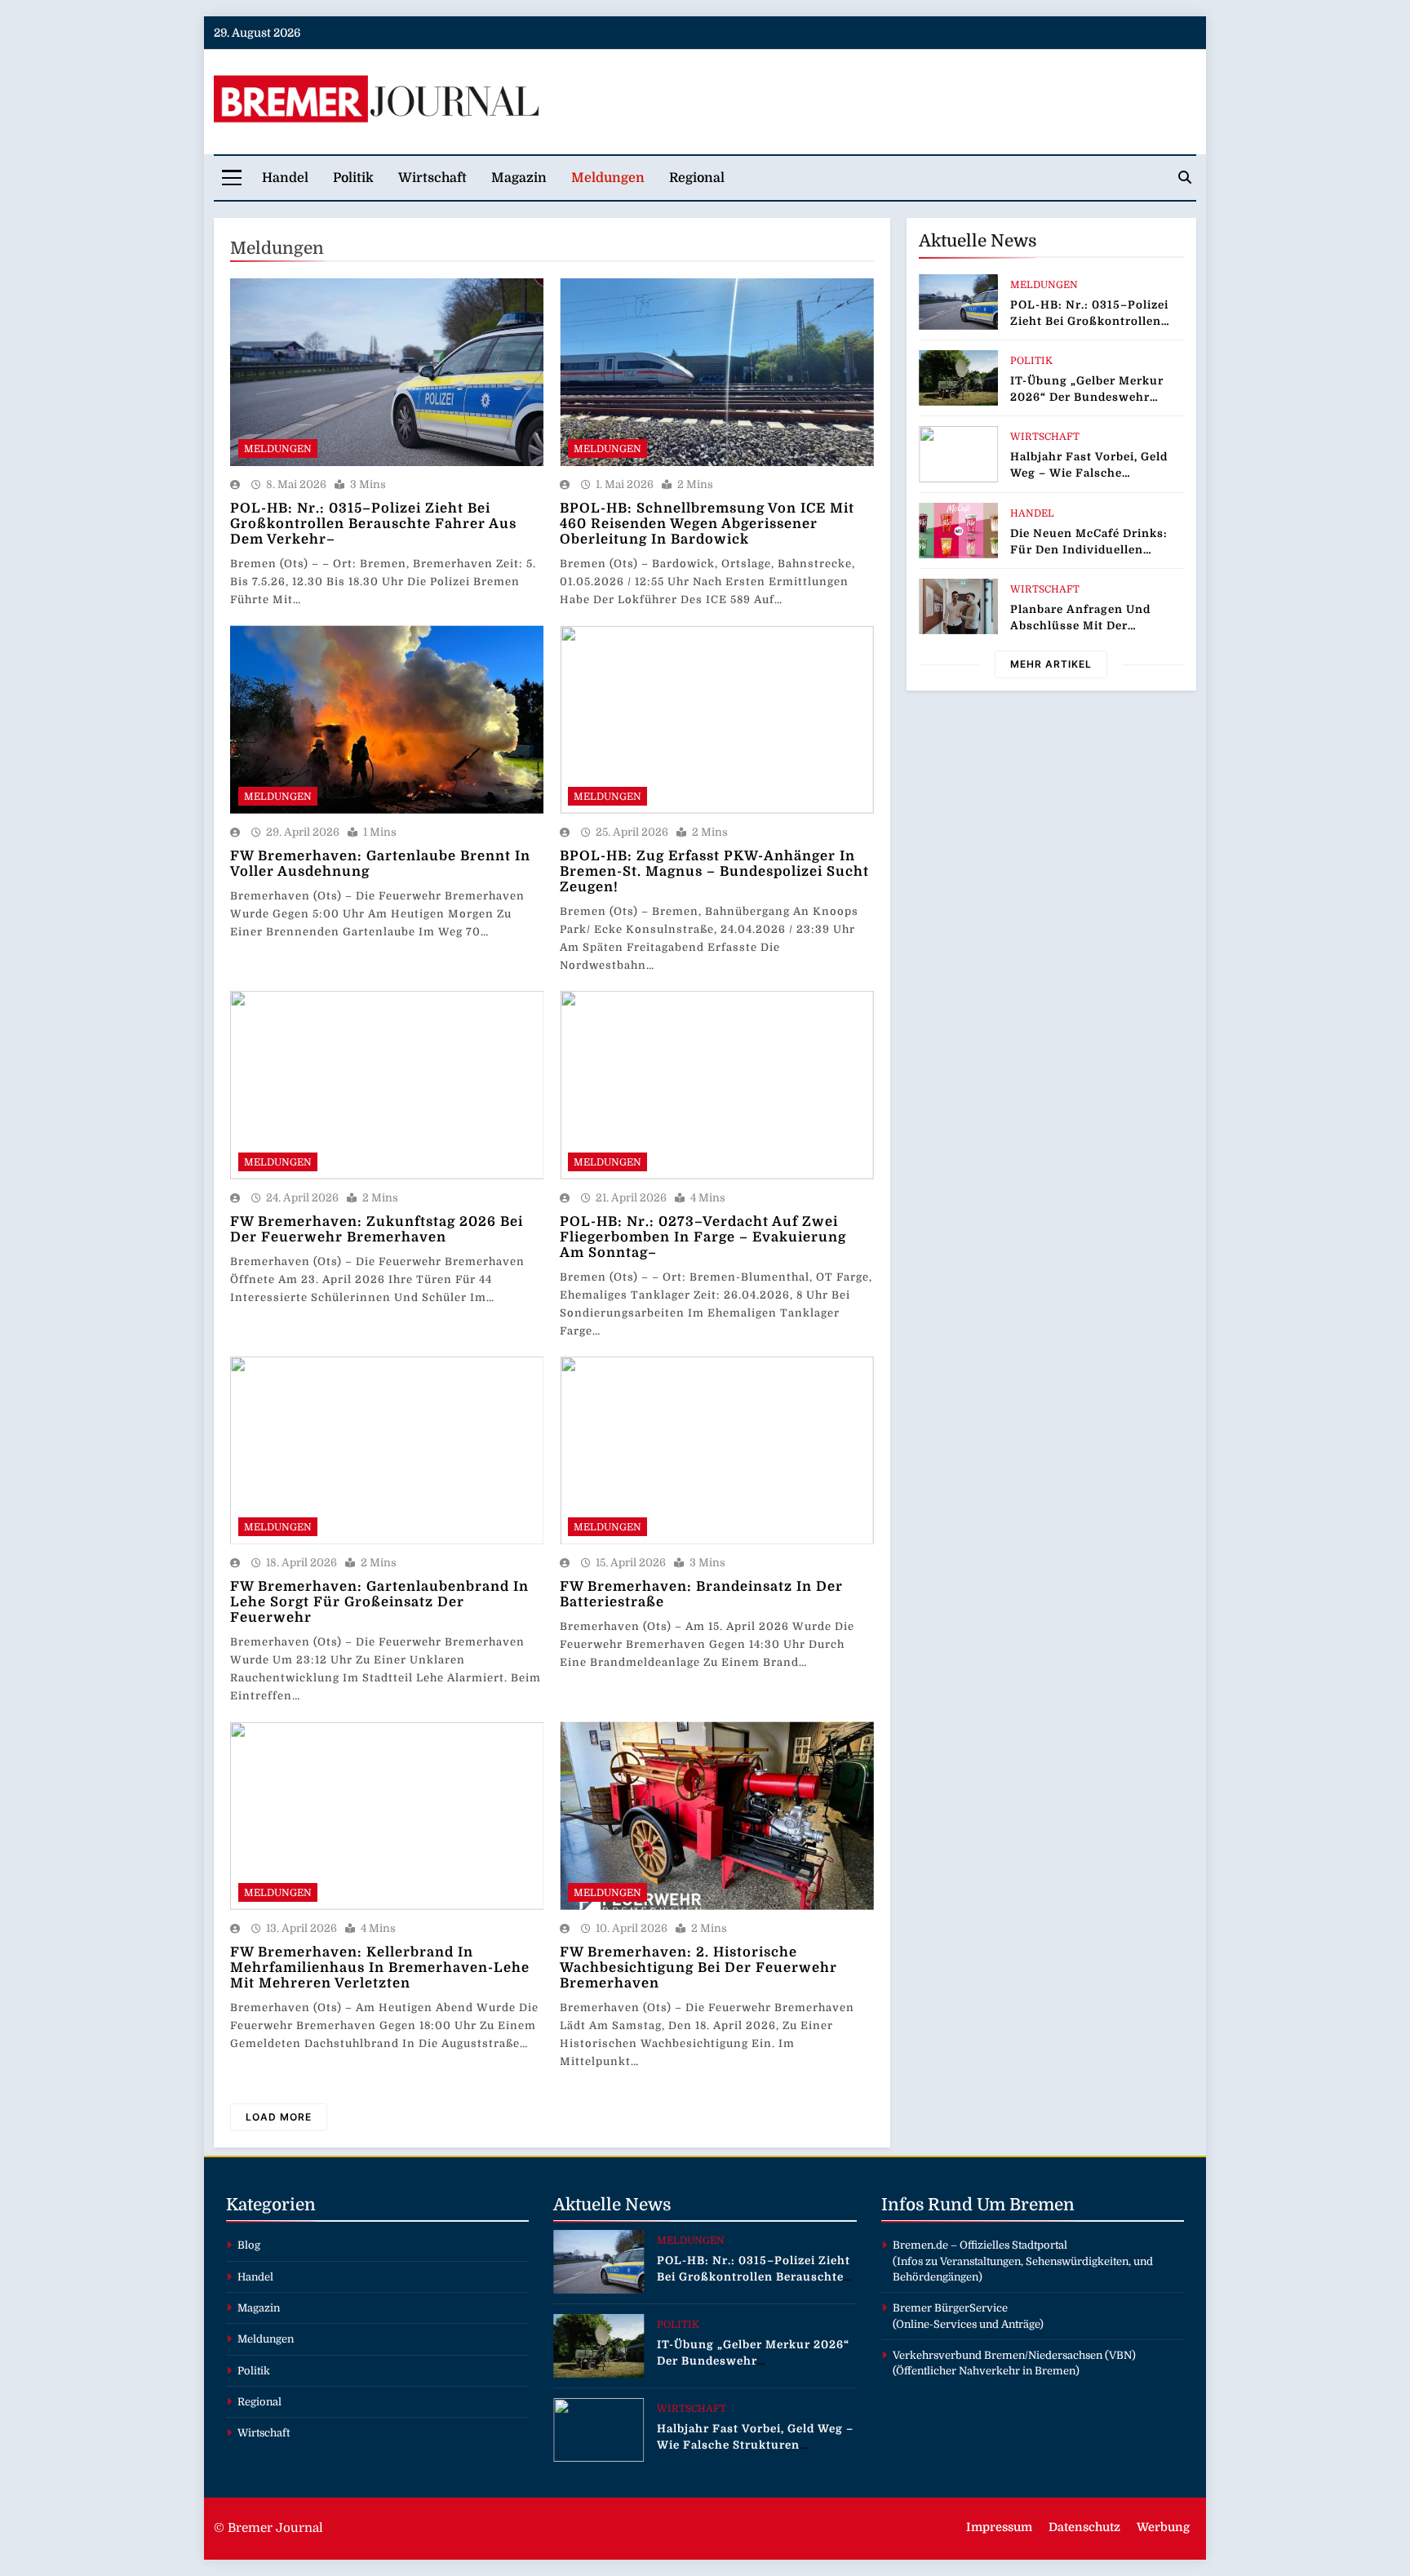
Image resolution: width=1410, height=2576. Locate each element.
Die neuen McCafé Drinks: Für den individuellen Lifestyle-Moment (1089, 550)
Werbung (1163, 2527)
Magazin (519, 178)
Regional (697, 178)
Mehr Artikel (1051, 664)
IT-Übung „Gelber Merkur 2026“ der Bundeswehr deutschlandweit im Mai (1087, 397)
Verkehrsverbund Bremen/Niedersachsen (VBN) (1014, 2355)
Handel (285, 178)
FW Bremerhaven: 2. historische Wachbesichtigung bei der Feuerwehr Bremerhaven (698, 1968)
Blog (249, 2245)
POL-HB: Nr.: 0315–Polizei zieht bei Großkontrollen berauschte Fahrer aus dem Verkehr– (373, 524)
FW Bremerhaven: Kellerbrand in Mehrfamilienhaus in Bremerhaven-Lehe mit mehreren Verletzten (380, 1968)
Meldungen (608, 178)
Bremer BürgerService (950, 2308)
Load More (279, 2117)
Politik (353, 178)
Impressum (999, 2527)
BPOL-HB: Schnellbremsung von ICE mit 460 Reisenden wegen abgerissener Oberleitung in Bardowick (707, 524)
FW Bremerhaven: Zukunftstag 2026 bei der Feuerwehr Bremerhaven (377, 1229)
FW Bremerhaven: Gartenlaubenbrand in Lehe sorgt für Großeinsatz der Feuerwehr (379, 1602)
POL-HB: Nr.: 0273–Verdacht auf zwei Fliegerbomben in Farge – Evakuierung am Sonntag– (703, 1237)
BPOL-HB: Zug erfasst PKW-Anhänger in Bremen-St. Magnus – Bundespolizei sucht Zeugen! (714, 871)
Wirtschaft (432, 178)
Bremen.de (920, 2245)
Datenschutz (1084, 2527)
